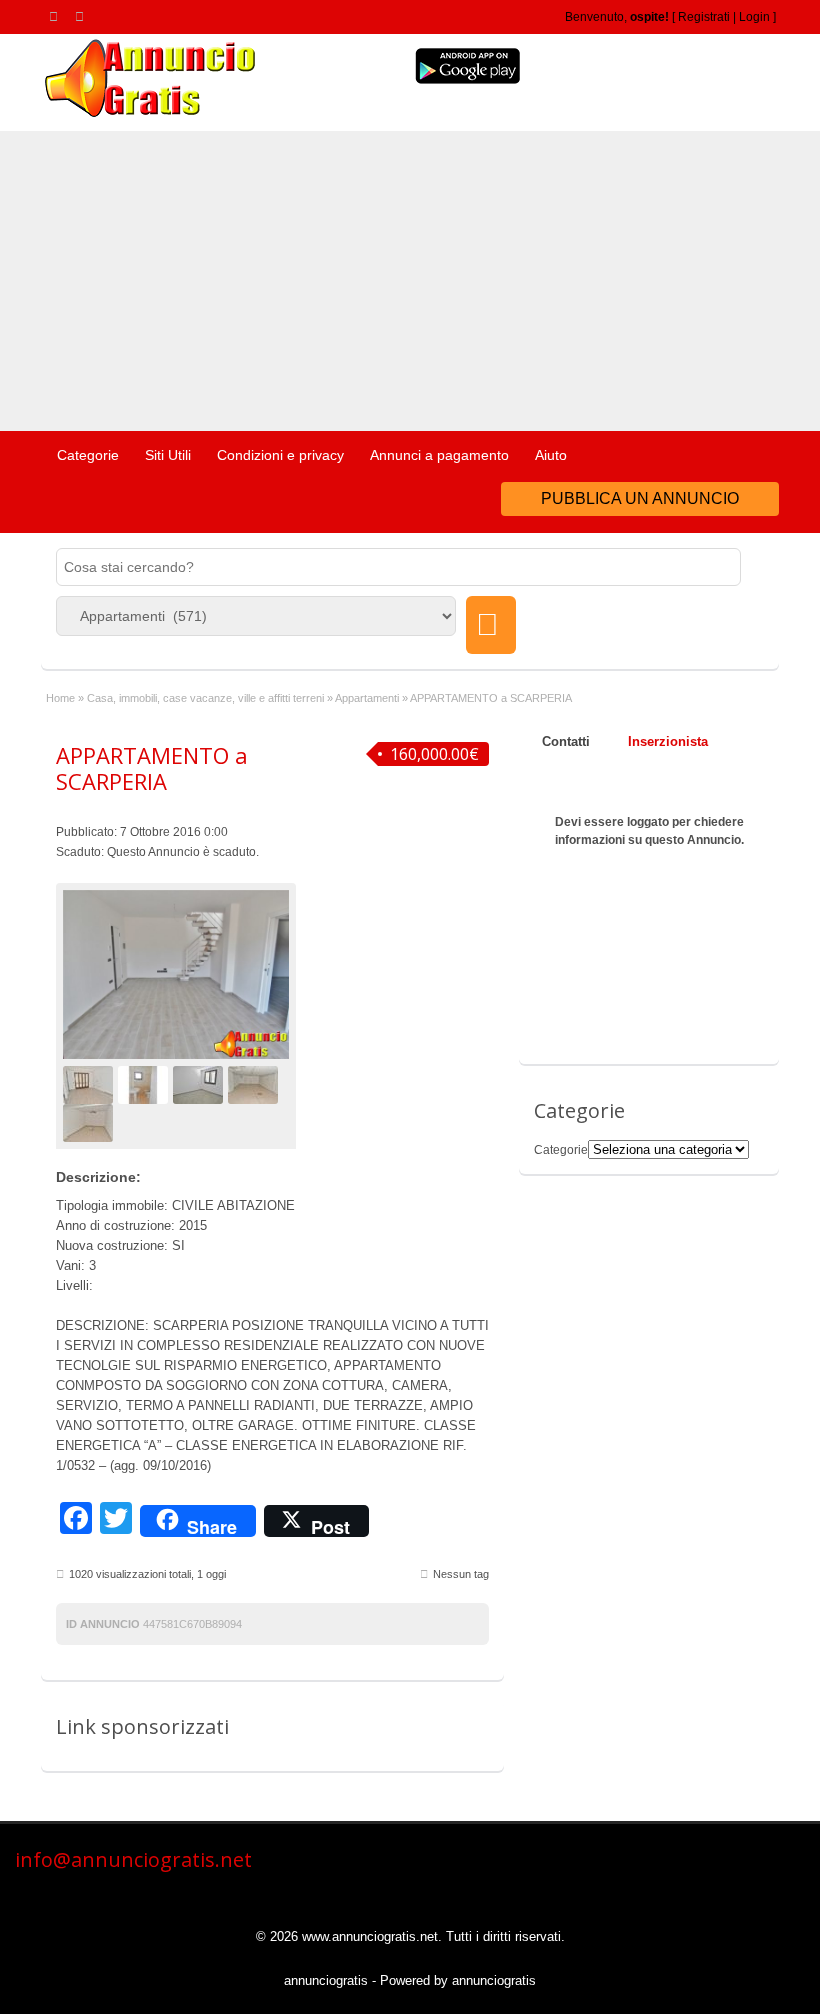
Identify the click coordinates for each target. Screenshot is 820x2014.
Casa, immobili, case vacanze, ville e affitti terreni (205, 698)
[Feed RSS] (57, 16)
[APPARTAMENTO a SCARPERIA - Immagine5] (90, 1122)
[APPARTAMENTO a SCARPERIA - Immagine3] (200, 1084)
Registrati (704, 17)
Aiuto (551, 455)
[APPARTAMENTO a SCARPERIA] (176, 975)
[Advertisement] (410, 281)
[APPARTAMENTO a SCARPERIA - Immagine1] (90, 1084)
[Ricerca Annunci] (491, 625)
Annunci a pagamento (439, 455)
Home (60, 698)
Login (754, 17)
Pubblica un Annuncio (640, 498)
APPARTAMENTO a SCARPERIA (152, 768)
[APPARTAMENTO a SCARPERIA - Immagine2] (145, 1084)
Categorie (88, 455)
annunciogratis (326, 1980)
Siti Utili (168, 455)
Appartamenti (367, 698)
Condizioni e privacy (280, 455)
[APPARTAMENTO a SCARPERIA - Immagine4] (255, 1084)
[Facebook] (83, 16)
